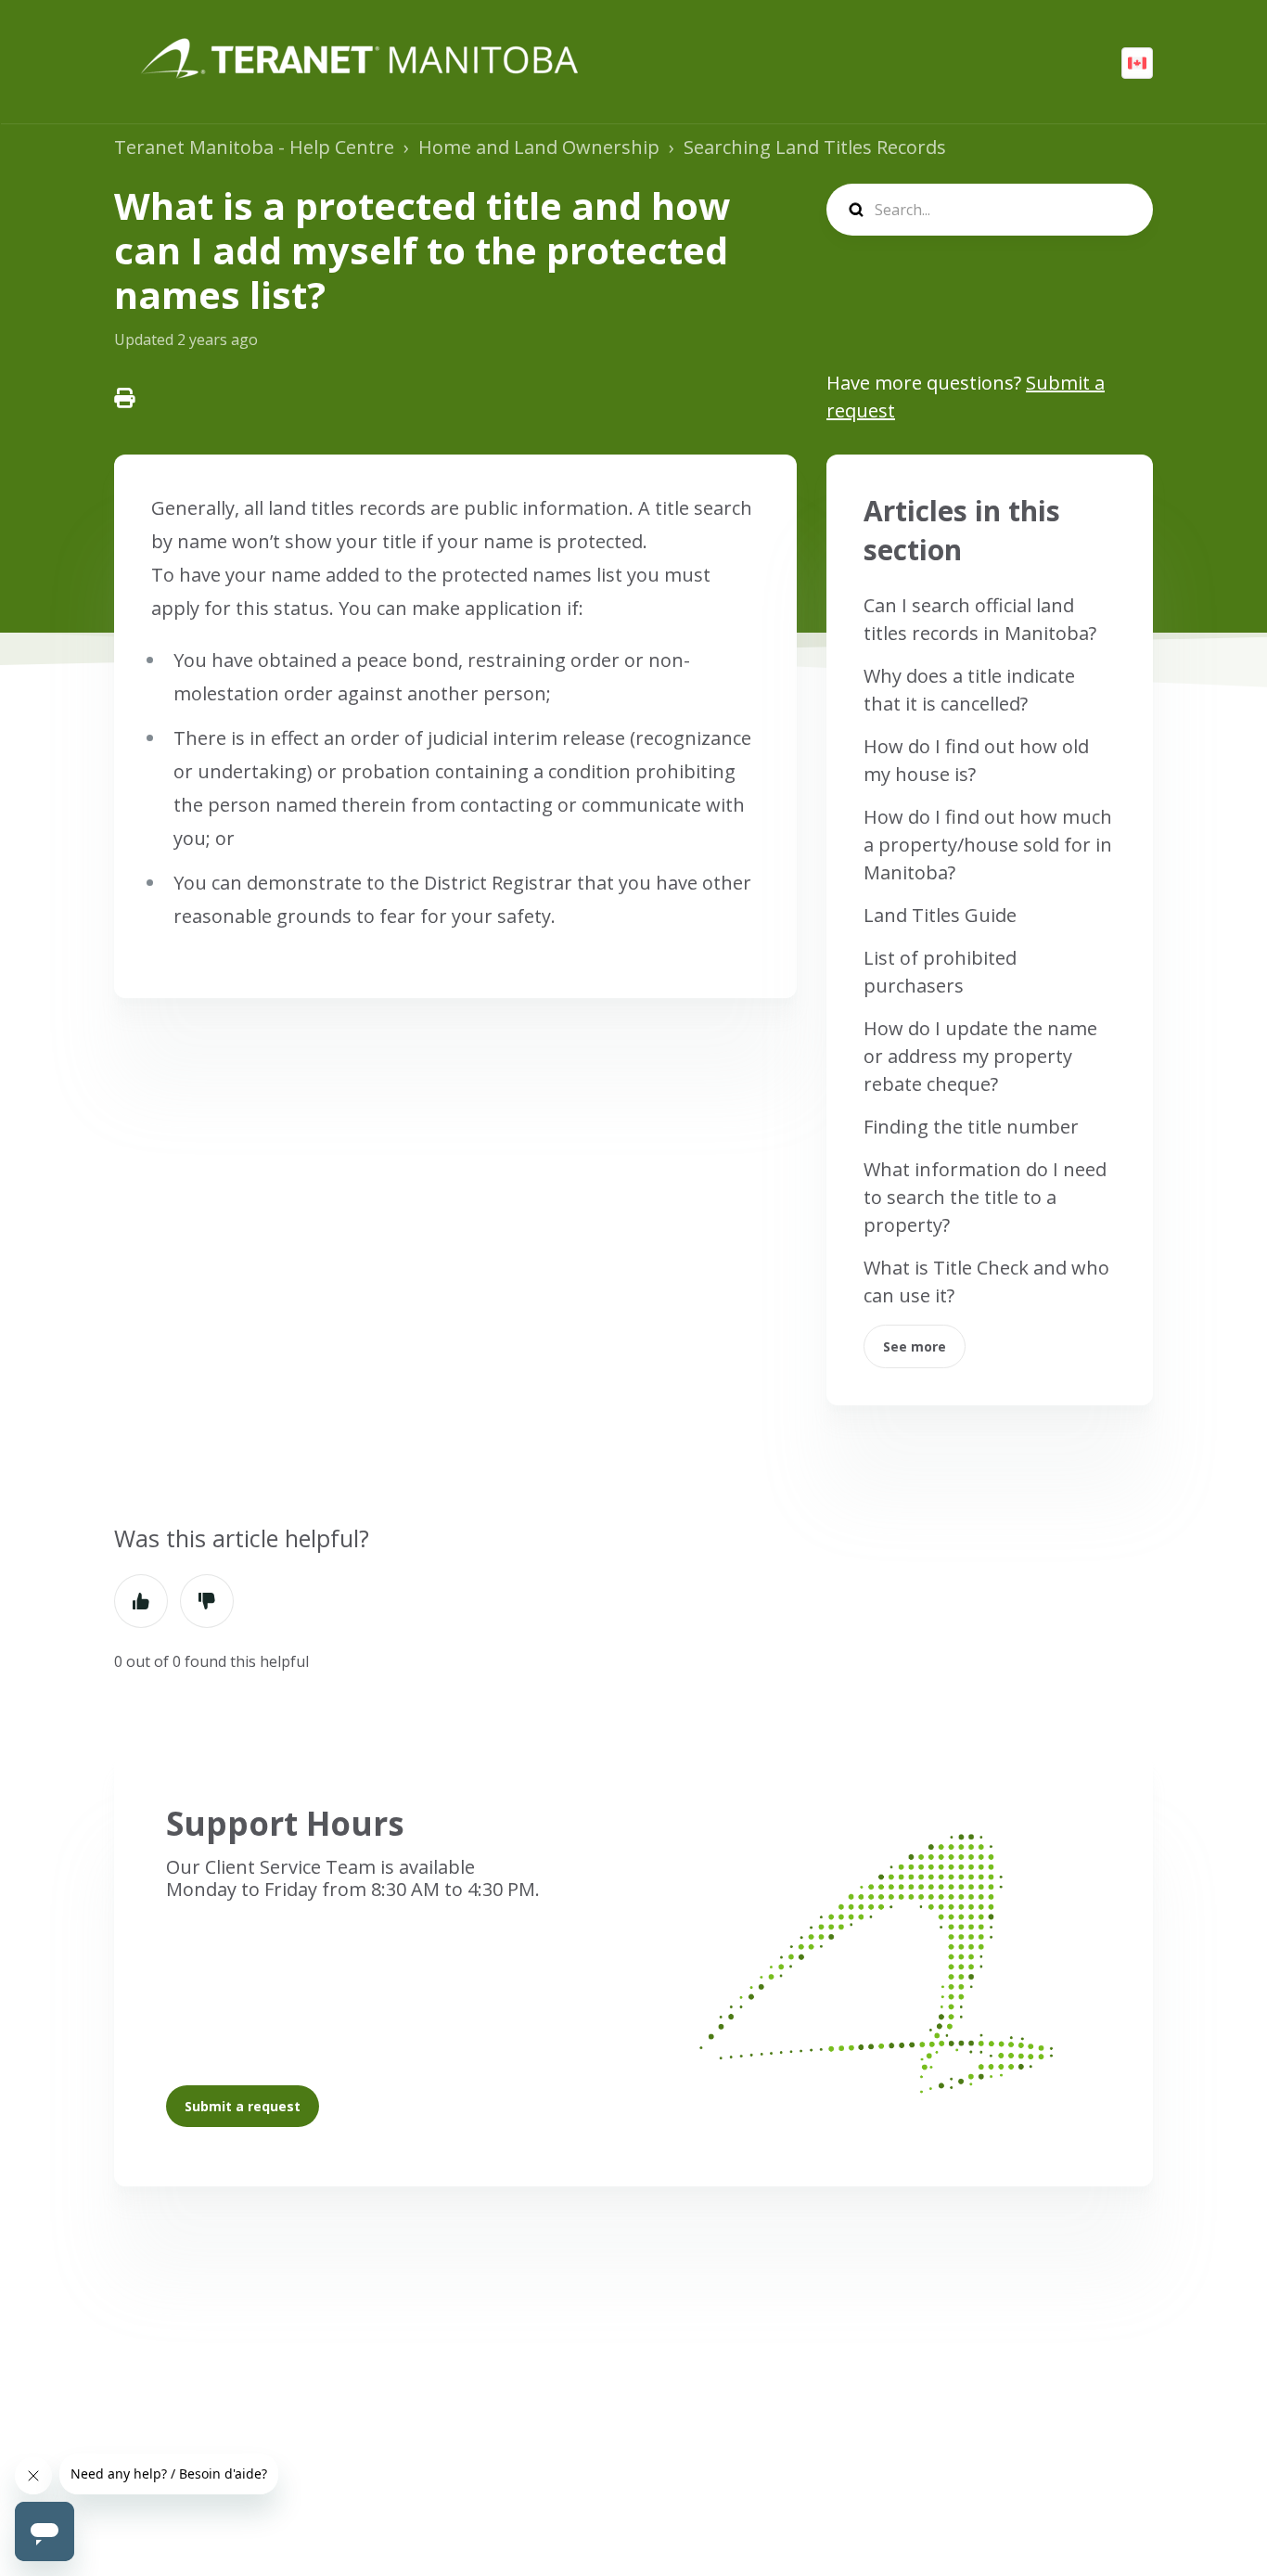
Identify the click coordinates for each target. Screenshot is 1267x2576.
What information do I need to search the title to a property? (985, 1197)
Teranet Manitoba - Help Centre (254, 147)
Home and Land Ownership (539, 147)
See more (915, 1346)
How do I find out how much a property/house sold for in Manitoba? (988, 845)
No (207, 1601)
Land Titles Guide (940, 915)
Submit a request (243, 2106)
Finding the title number (971, 1127)
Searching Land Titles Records (815, 147)
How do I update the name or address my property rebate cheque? (980, 1056)
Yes (141, 1601)
